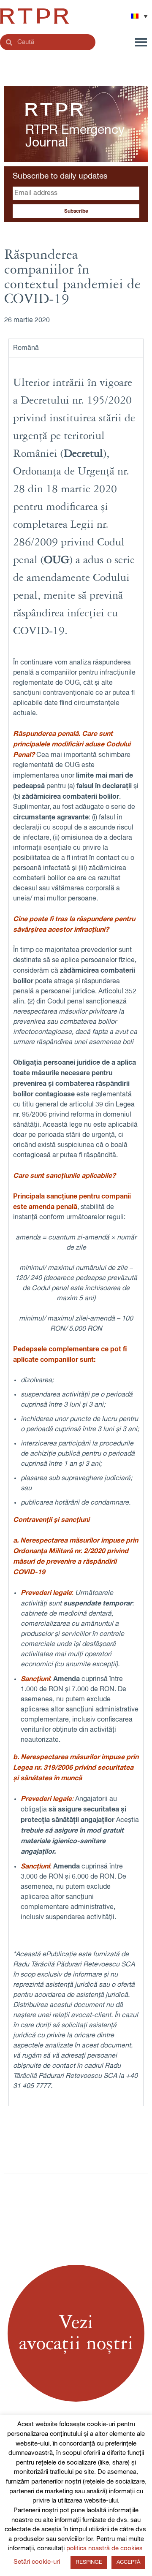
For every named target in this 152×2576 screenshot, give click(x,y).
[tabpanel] (76, 1232)
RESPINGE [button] (89, 2562)
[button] (139, 16)
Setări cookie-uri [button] (37, 2562)
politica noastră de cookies (104, 2548)
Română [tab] (26, 348)
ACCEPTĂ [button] (128, 2562)
